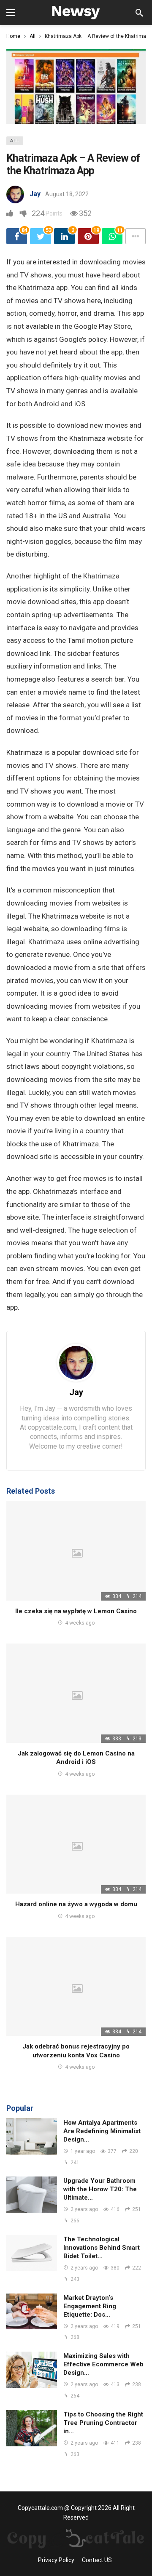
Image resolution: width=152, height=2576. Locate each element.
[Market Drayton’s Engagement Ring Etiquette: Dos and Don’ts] (32, 2312)
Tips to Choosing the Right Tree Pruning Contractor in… (103, 2423)
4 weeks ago (80, 1623)
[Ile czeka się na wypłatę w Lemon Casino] (76, 1551)
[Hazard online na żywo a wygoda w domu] (76, 1844)
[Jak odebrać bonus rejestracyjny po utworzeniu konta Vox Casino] (76, 1987)
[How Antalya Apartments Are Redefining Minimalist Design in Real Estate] (32, 2136)
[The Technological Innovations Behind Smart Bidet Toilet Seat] (32, 2253)
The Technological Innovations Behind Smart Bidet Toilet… (102, 2248)
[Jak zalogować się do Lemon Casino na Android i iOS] (76, 1693)
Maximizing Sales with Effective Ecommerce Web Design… (103, 2364)
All (15, 141)
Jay (35, 194)
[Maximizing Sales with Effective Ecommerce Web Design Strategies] (32, 2370)
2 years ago (84, 2209)
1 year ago (83, 2151)
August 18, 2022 (67, 194)
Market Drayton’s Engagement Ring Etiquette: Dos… (90, 2306)
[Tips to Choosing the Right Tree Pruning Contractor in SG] (32, 2428)
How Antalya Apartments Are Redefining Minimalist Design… (102, 2131)
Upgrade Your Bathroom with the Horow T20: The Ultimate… (100, 2189)
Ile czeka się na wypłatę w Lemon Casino (76, 1611)
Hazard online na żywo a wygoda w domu (76, 1904)
